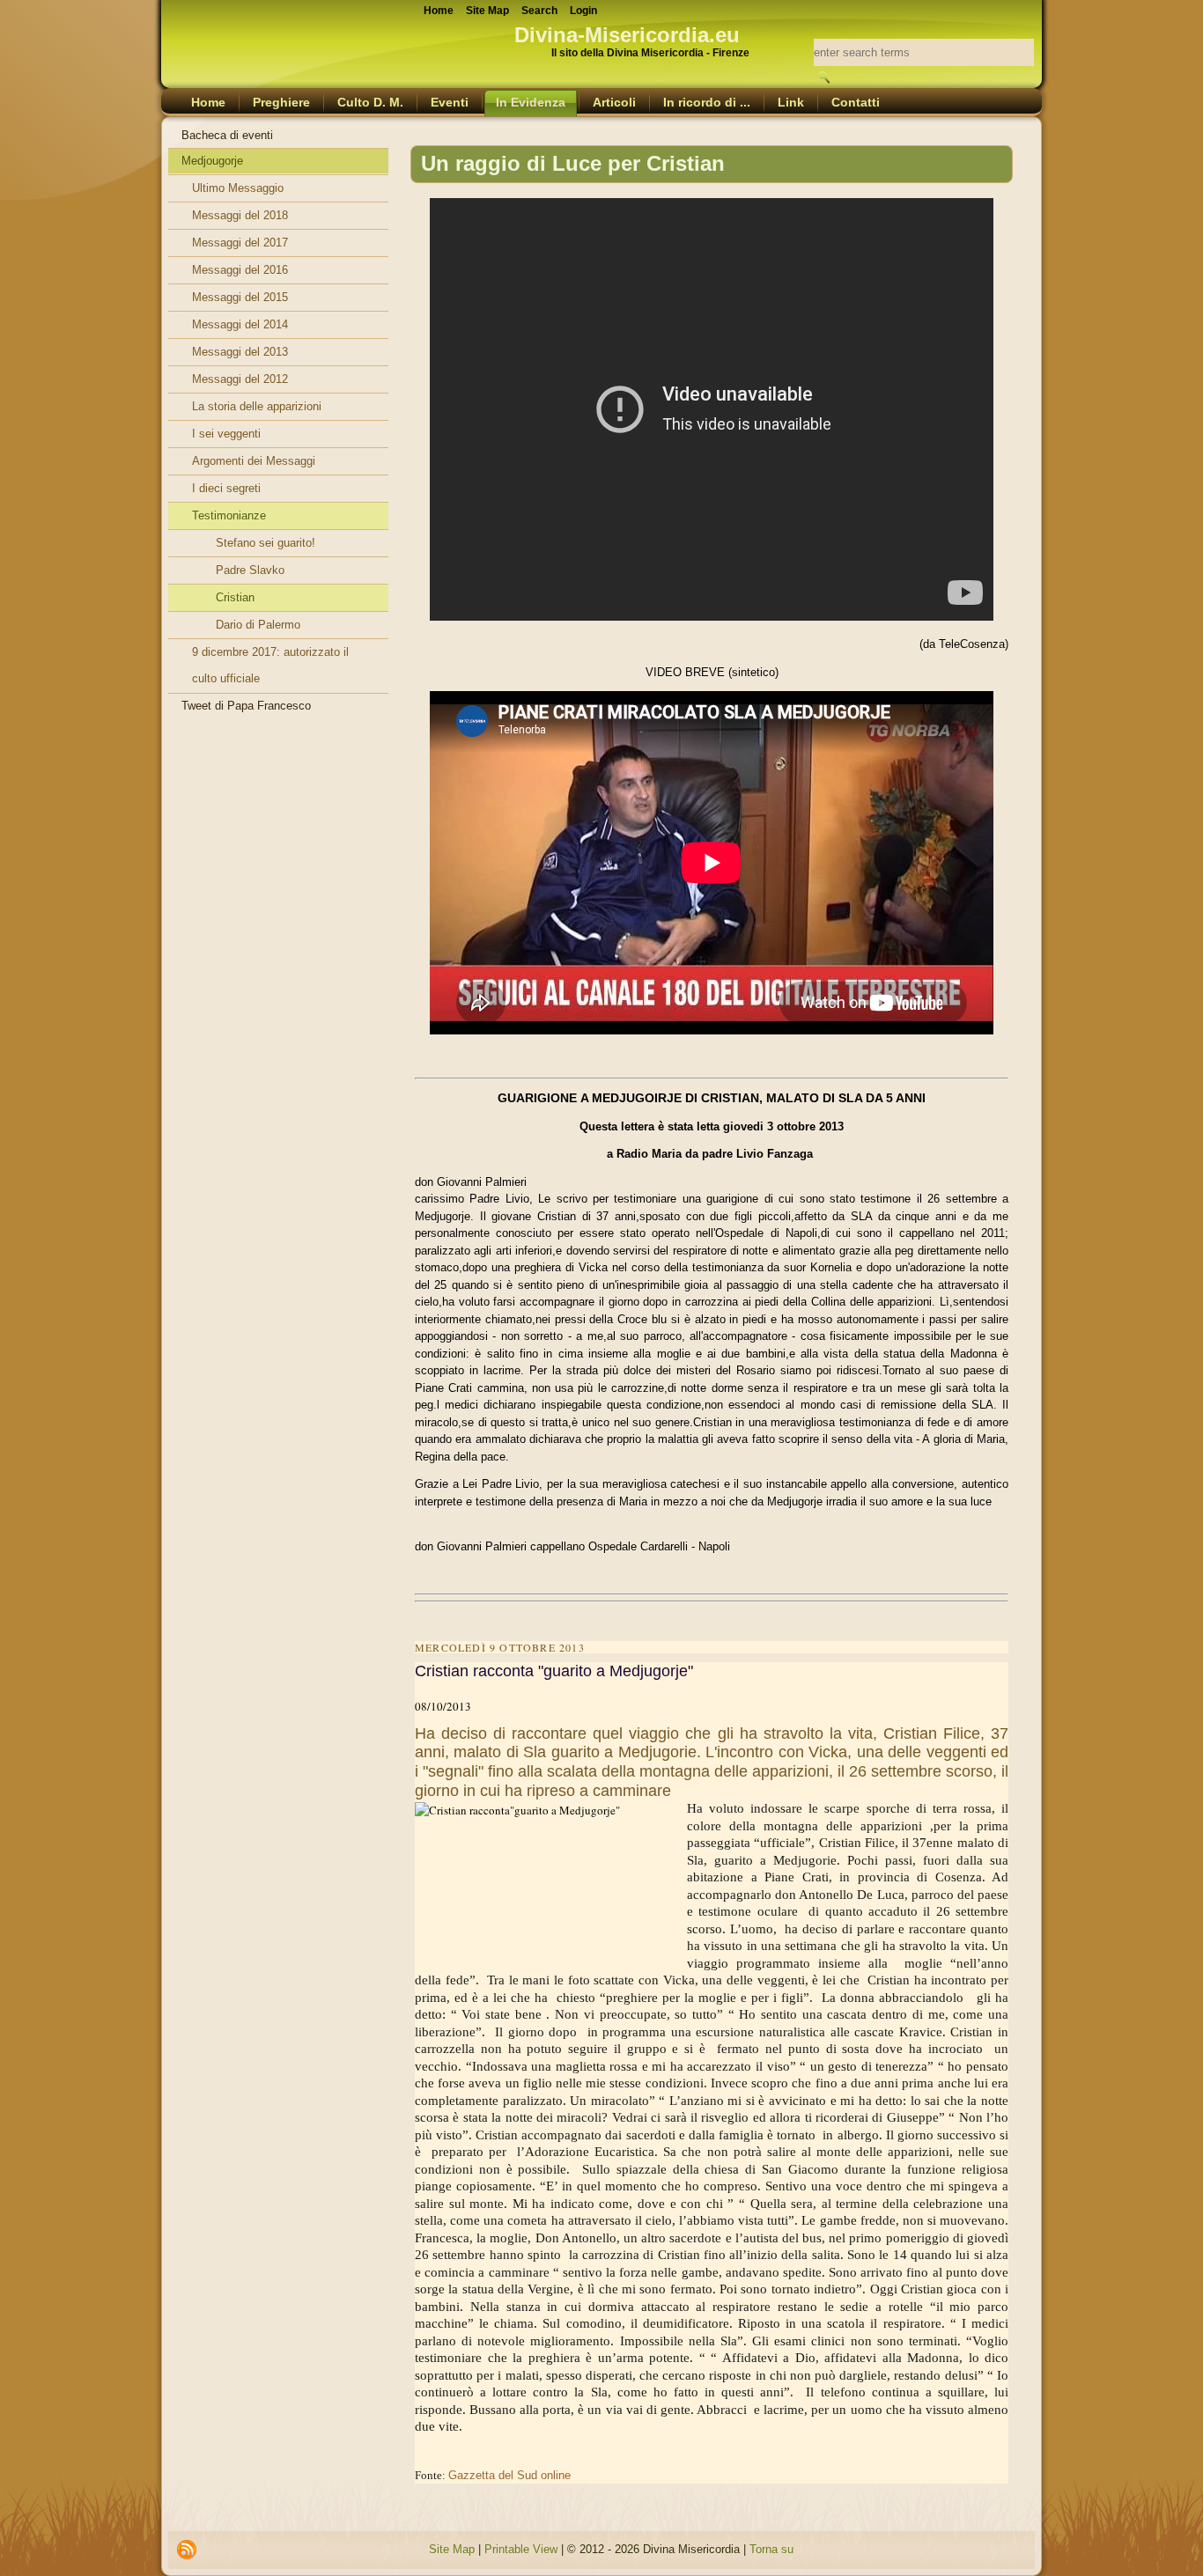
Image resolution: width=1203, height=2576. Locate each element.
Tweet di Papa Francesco (246, 706)
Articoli (614, 102)
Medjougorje (212, 161)
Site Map (452, 2549)
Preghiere (281, 102)
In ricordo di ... (707, 102)
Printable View (521, 2549)
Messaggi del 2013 (240, 352)
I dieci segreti (226, 488)
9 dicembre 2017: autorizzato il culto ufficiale (270, 665)
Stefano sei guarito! (266, 543)
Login (583, 11)
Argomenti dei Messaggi (254, 461)
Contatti (856, 102)
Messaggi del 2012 (240, 379)
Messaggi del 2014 (240, 324)
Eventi (450, 102)
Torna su (771, 2549)
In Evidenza (531, 102)
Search (539, 11)
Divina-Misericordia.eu (627, 35)
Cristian (235, 597)
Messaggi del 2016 (240, 270)
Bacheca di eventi (227, 135)
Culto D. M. (370, 102)
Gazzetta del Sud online (509, 2475)
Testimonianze (229, 515)
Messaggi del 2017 (240, 243)
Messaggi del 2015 (240, 297)
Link (791, 102)
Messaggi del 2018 (240, 215)
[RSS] (187, 2550)
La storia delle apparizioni (257, 406)
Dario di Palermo (258, 625)
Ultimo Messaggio (238, 188)
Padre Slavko (250, 570)
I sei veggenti (226, 434)
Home (208, 102)
